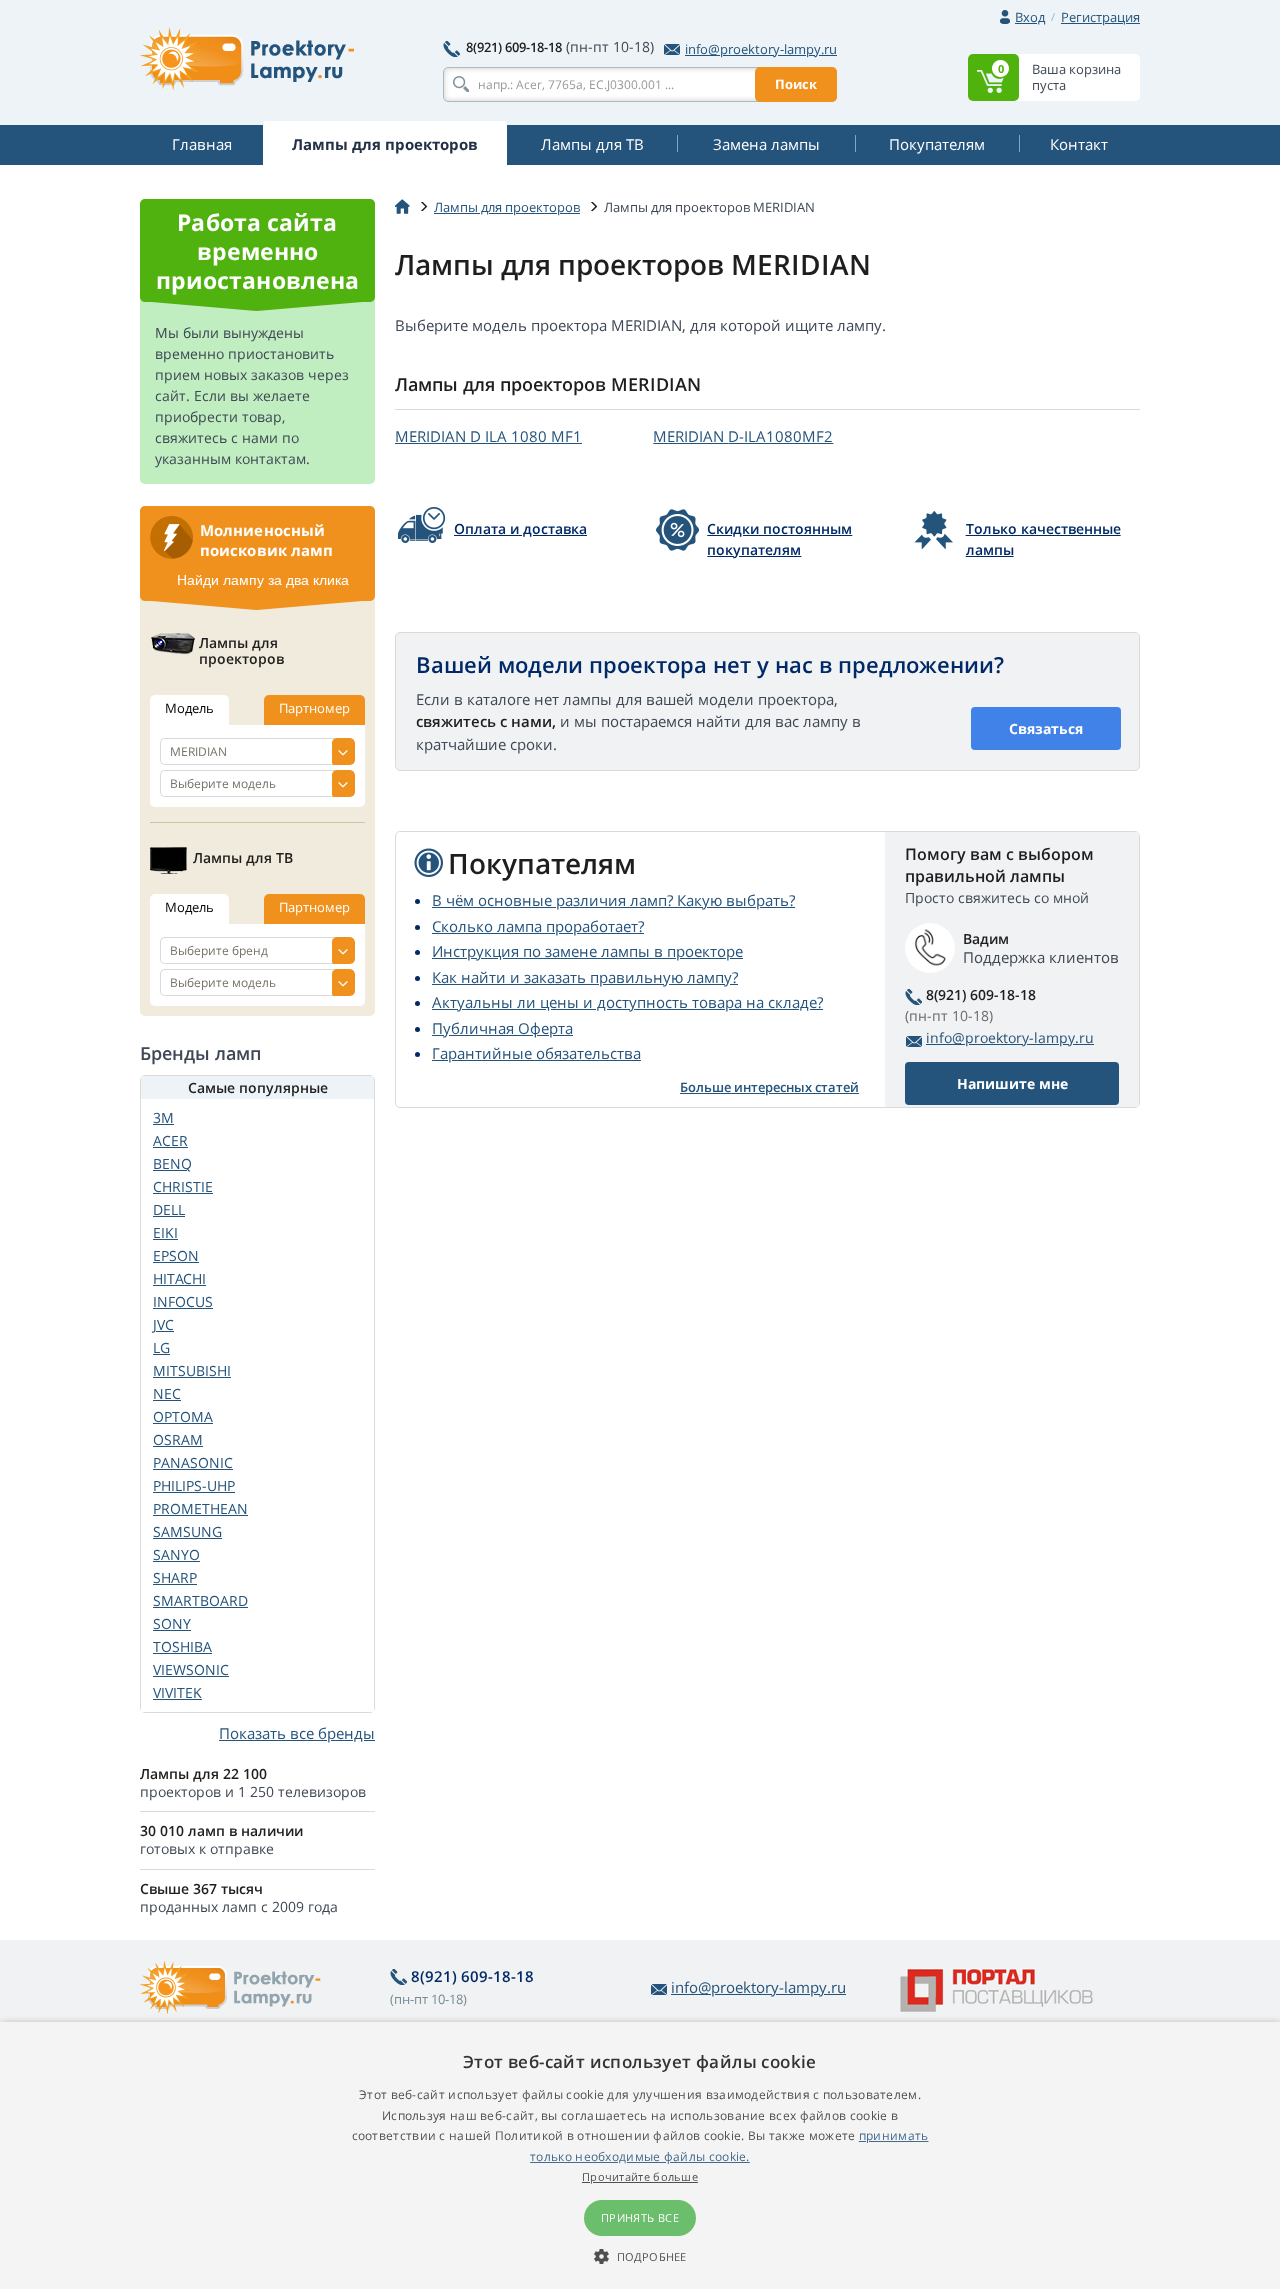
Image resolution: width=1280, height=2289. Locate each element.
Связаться (1046, 728)
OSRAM (178, 1439)
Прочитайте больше (640, 2176)
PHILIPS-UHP (194, 1485)
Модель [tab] (189, 708)
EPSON (176, 1255)
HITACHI (179, 1278)
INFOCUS (183, 1301)
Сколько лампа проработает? (538, 926)
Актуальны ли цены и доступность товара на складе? (627, 1002)
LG (161, 1347)
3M (163, 1117)
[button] (640, 2256)
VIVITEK (177, 1692)
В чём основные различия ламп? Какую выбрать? (613, 900)
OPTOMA (183, 1416)
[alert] (640, 2155)
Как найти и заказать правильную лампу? (585, 977)
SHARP (175, 1577)
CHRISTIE (183, 1186)
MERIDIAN (488, 436)
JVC (163, 1324)
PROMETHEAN (200, 1508)
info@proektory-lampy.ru (761, 49)
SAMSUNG (187, 1531)
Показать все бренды (297, 1733)
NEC (167, 1393)
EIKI (165, 1232)
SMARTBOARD (200, 1600)
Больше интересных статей (769, 1087)
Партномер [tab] (314, 708)
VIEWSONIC (191, 1669)
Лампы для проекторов (507, 207)
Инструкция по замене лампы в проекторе (587, 951)
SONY (172, 1623)
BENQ (172, 1163)
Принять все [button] (640, 2217)
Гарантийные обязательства (536, 1053)
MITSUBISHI (192, 1370)
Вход (1030, 17)
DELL (169, 1209)
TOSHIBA (182, 1646)
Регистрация (1100, 17)
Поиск (796, 84)
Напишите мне (1012, 1083)
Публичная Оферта (502, 1028)
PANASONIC (193, 1462)
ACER (170, 1140)
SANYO (176, 1554)
